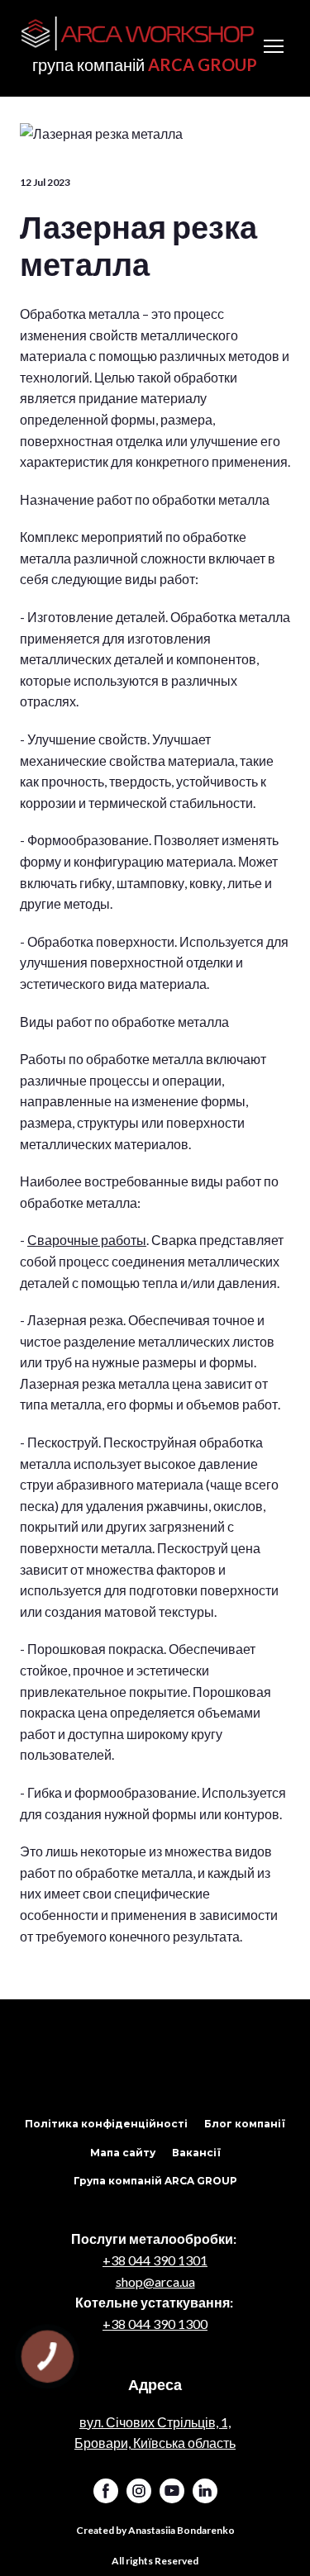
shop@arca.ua (155, 2281)
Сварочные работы (87, 1240)
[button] (106, 2124)
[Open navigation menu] (274, 46)
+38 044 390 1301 (155, 2260)
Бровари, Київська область (155, 2443)
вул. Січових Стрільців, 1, (155, 2422)
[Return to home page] (138, 34)
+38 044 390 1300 (155, 2324)
